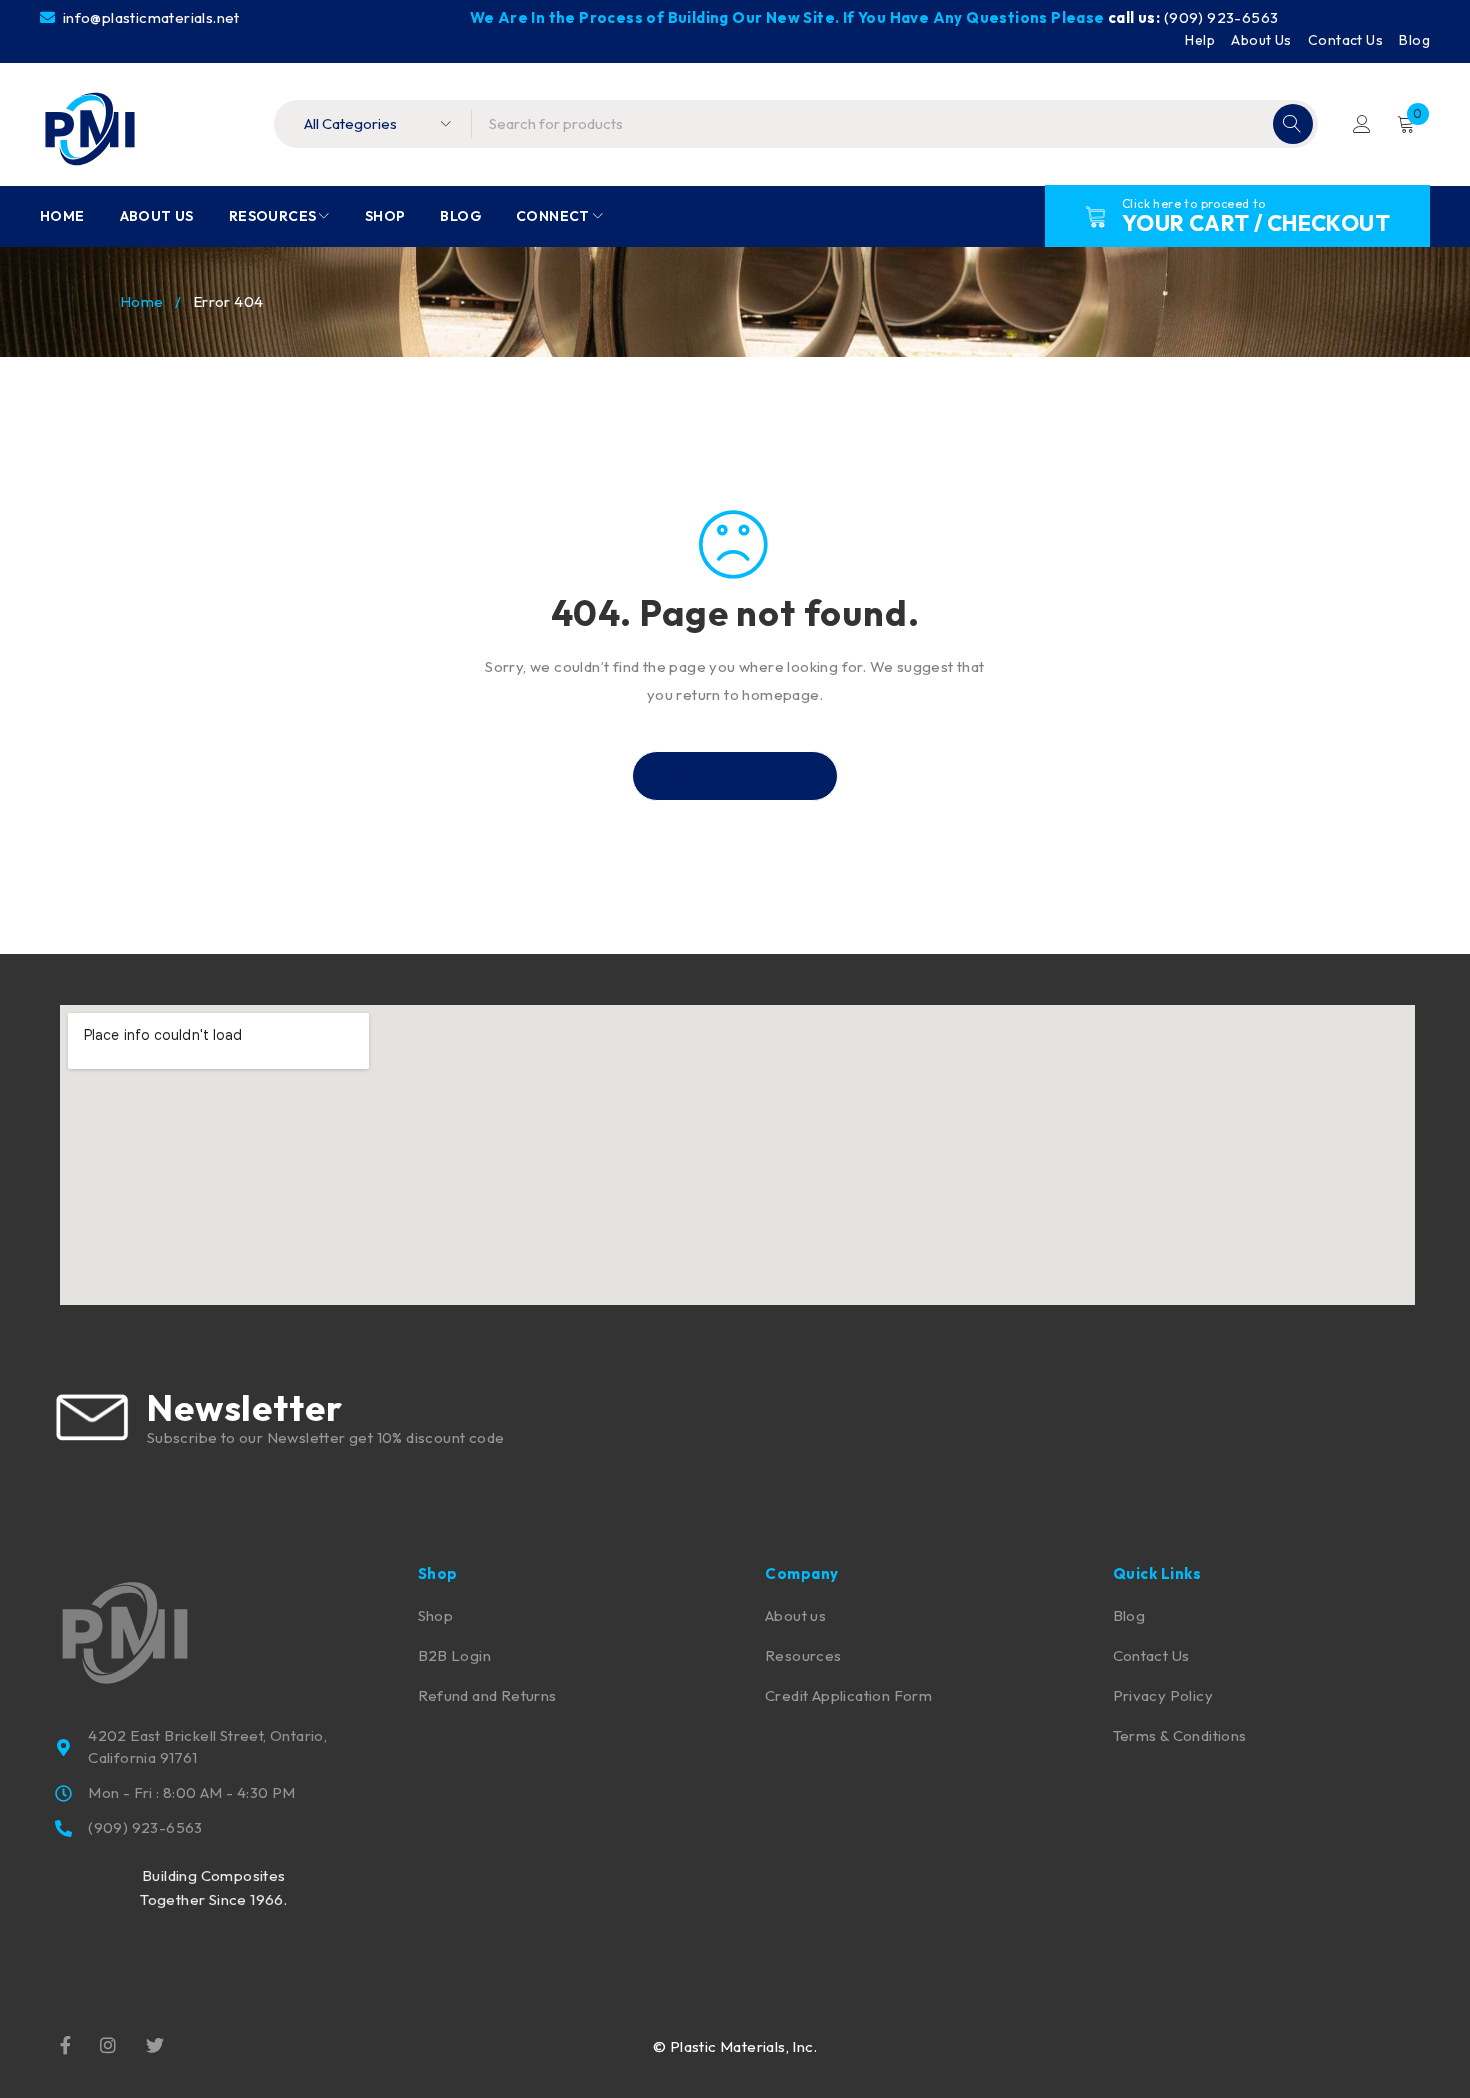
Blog (1414, 40)
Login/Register (1362, 124)
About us (795, 1615)
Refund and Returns (487, 1695)
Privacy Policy (1163, 1695)
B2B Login (455, 1655)
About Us (1261, 40)
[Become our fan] (65, 2044)
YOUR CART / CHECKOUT (1256, 223)
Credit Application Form (848, 1695)
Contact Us (1345, 40)
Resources (803, 1655)
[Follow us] (155, 2044)
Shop (436, 1615)
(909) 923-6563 (1221, 17)
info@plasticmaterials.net (149, 17)
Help (1200, 40)
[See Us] (108, 2044)
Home (142, 301)
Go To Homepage (735, 776)
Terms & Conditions (1180, 1735)
